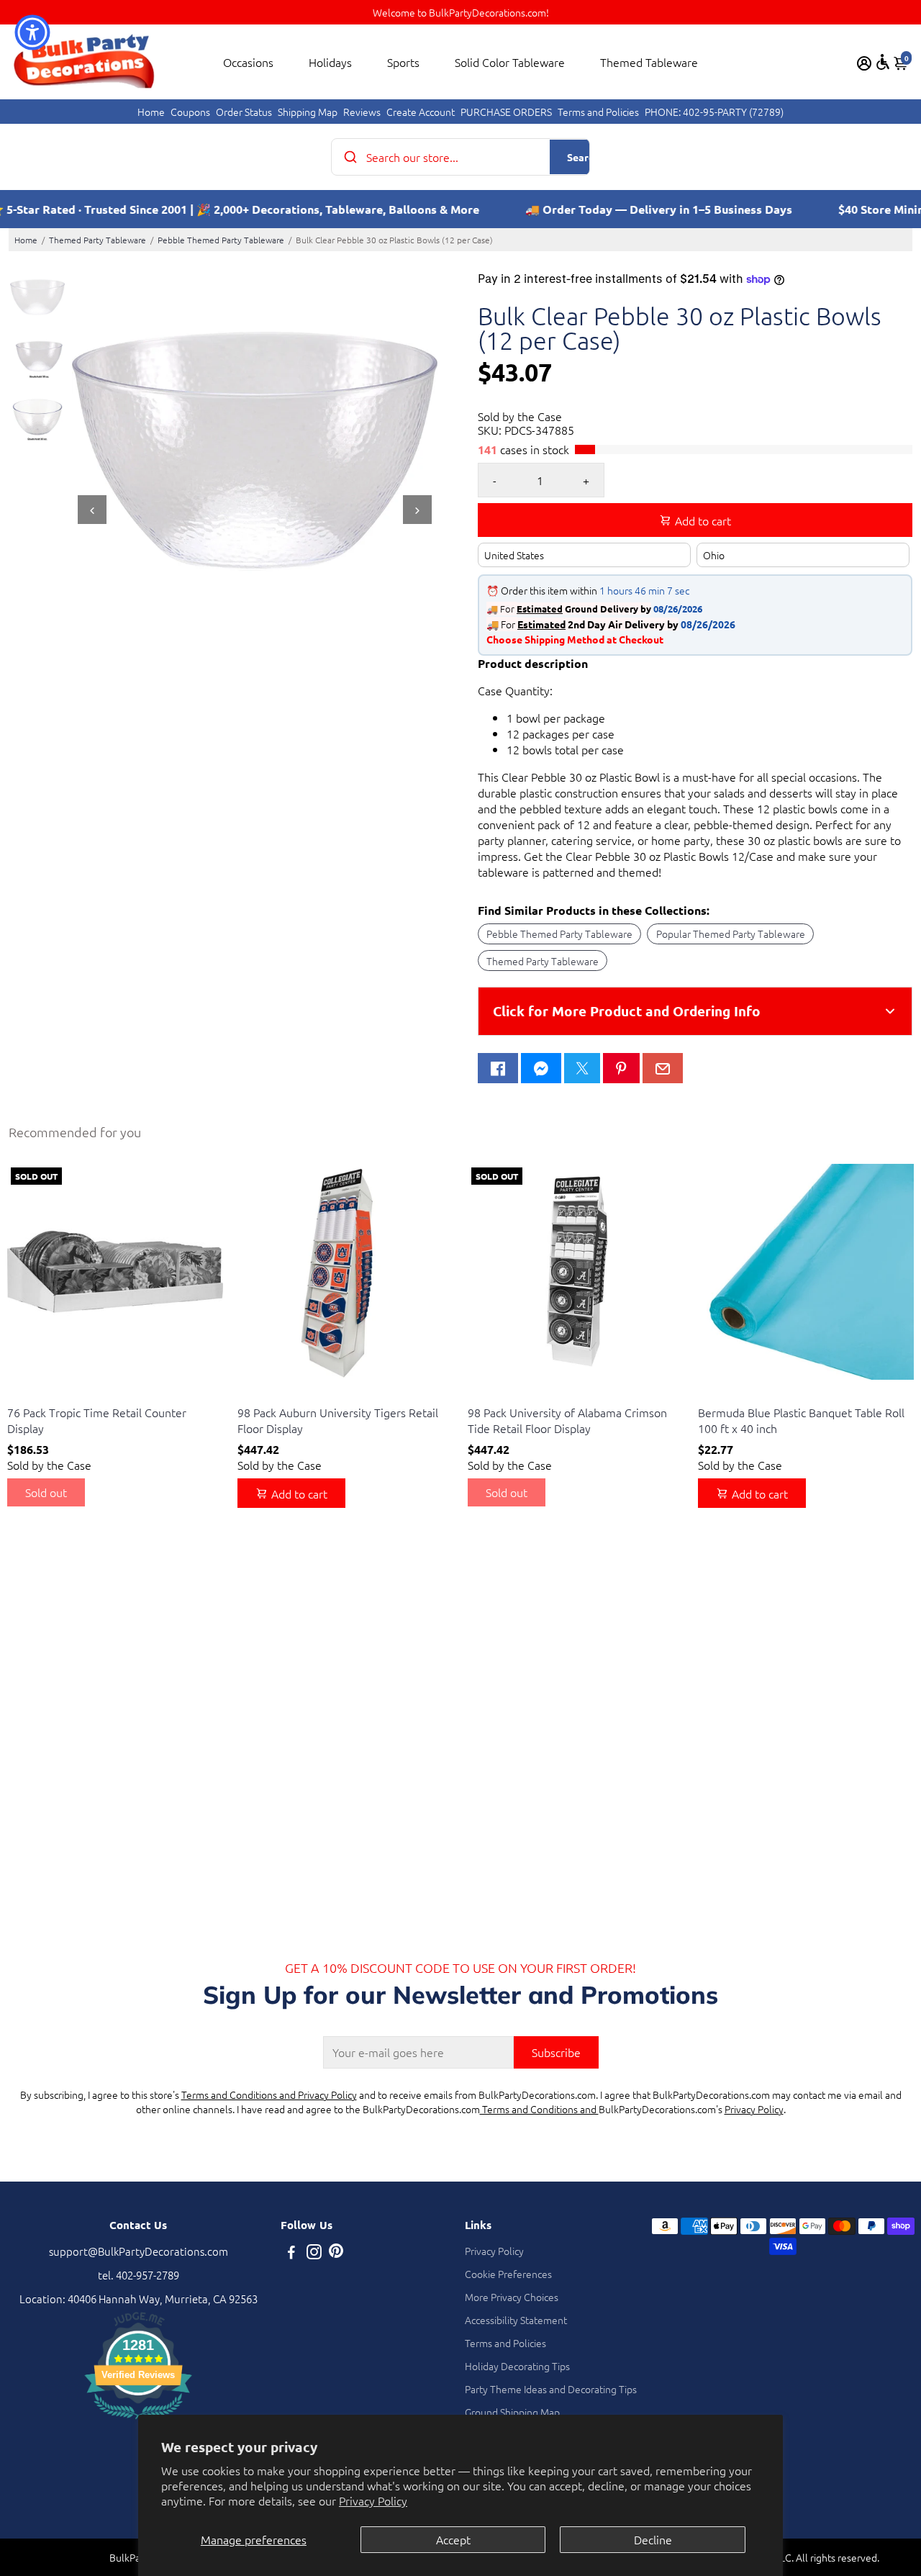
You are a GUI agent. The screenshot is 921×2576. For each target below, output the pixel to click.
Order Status (244, 112)
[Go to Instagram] (314, 2253)
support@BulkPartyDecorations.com (139, 2251)
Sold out (46, 1492)
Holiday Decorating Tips (517, 2366)
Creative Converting (48, 1395)
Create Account (421, 112)
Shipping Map (308, 112)
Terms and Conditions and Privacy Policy (269, 2094)
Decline (653, 2539)
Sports (403, 62)
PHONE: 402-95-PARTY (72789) (714, 112)
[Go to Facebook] (498, 1068)
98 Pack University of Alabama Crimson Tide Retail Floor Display (567, 1420)
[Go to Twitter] (582, 1068)
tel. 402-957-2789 (139, 2275)
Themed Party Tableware (97, 240)
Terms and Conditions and (539, 2109)
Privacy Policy (373, 2500)
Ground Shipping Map (512, 2412)
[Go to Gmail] (663, 1068)
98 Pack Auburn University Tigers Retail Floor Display (338, 1420)
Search (583, 157)
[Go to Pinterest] (621, 1068)
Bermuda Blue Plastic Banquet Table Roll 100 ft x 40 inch (801, 1420)
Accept (453, 2539)
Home (151, 112)
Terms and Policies (598, 112)
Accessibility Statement (516, 2320)
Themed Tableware (649, 62)
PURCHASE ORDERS (506, 112)
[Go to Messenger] (541, 1068)
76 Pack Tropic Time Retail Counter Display (97, 1420)
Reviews (362, 112)
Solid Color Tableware (510, 62)
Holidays (330, 62)
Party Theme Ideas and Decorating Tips (551, 2389)
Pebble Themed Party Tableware (221, 240)
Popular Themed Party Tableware (731, 934)
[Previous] (92, 510)
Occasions (248, 62)
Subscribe (556, 2052)
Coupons (190, 112)
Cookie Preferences (508, 2274)
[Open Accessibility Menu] (883, 62)
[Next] (417, 510)
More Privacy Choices (512, 2297)
